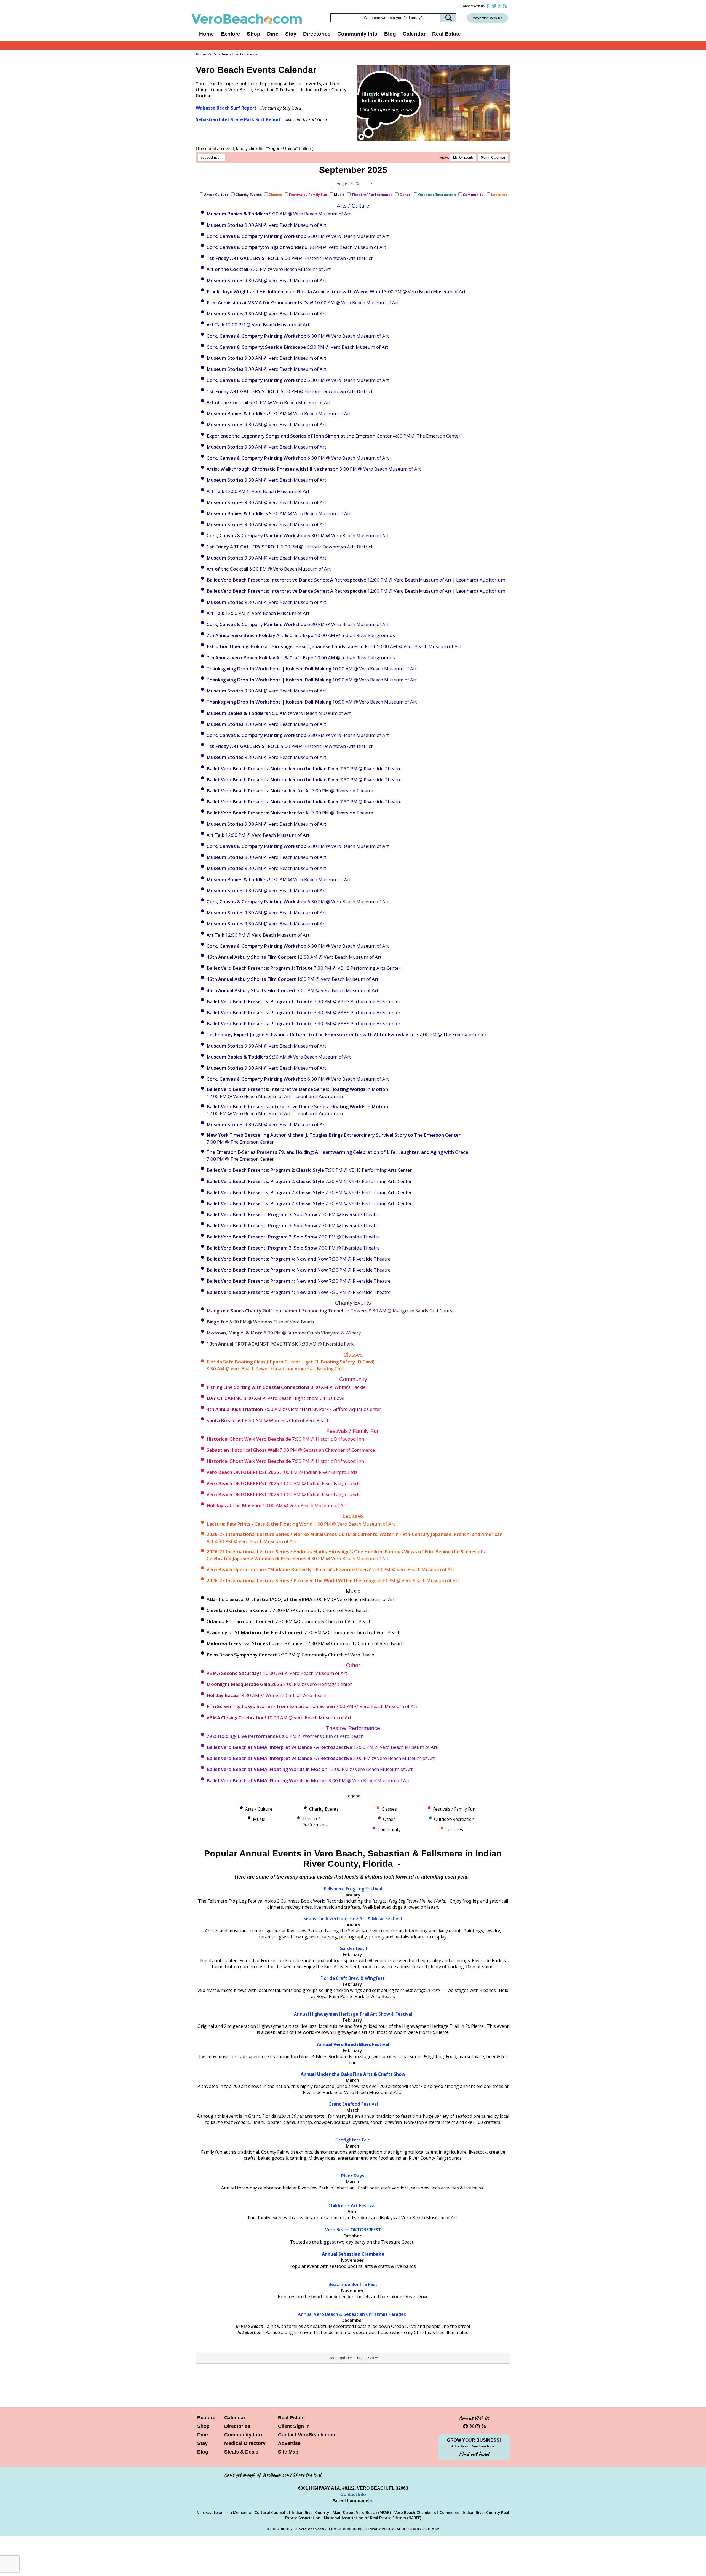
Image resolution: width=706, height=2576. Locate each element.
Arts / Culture (216, 195)
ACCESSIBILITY (409, 2529)
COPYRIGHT (280, 2529)
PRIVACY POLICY (380, 2529)
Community (474, 195)
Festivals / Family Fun (308, 195)
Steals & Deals (241, 2452)
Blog (390, 34)
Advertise (289, 2443)
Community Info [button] (357, 34)
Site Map (288, 2452)
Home (207, 34)
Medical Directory (245, 2443)
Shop (203, 2426)
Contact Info (353, 2494)
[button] (372, 95)
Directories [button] (317, 34)
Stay (202, 2443)
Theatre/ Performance (372, 195)
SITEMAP (432, 2529)
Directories (237, 2426)
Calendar (414, 34)
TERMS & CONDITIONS (345, 2529)
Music (339, 195)
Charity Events (249, 195)
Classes (275, 195)
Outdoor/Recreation (437, 195)
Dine (273, 34)
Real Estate (446, 34)
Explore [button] (230, 34)
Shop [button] (254, 34)
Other (405, 195)
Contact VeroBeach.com (307, 2435)
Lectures (500, 195)
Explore (206, 2418)
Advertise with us (487, 18)
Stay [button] (291, 34)
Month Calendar (493, 158)
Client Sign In (294, 2426)
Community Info (243, 2435)
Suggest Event (211, 158)
